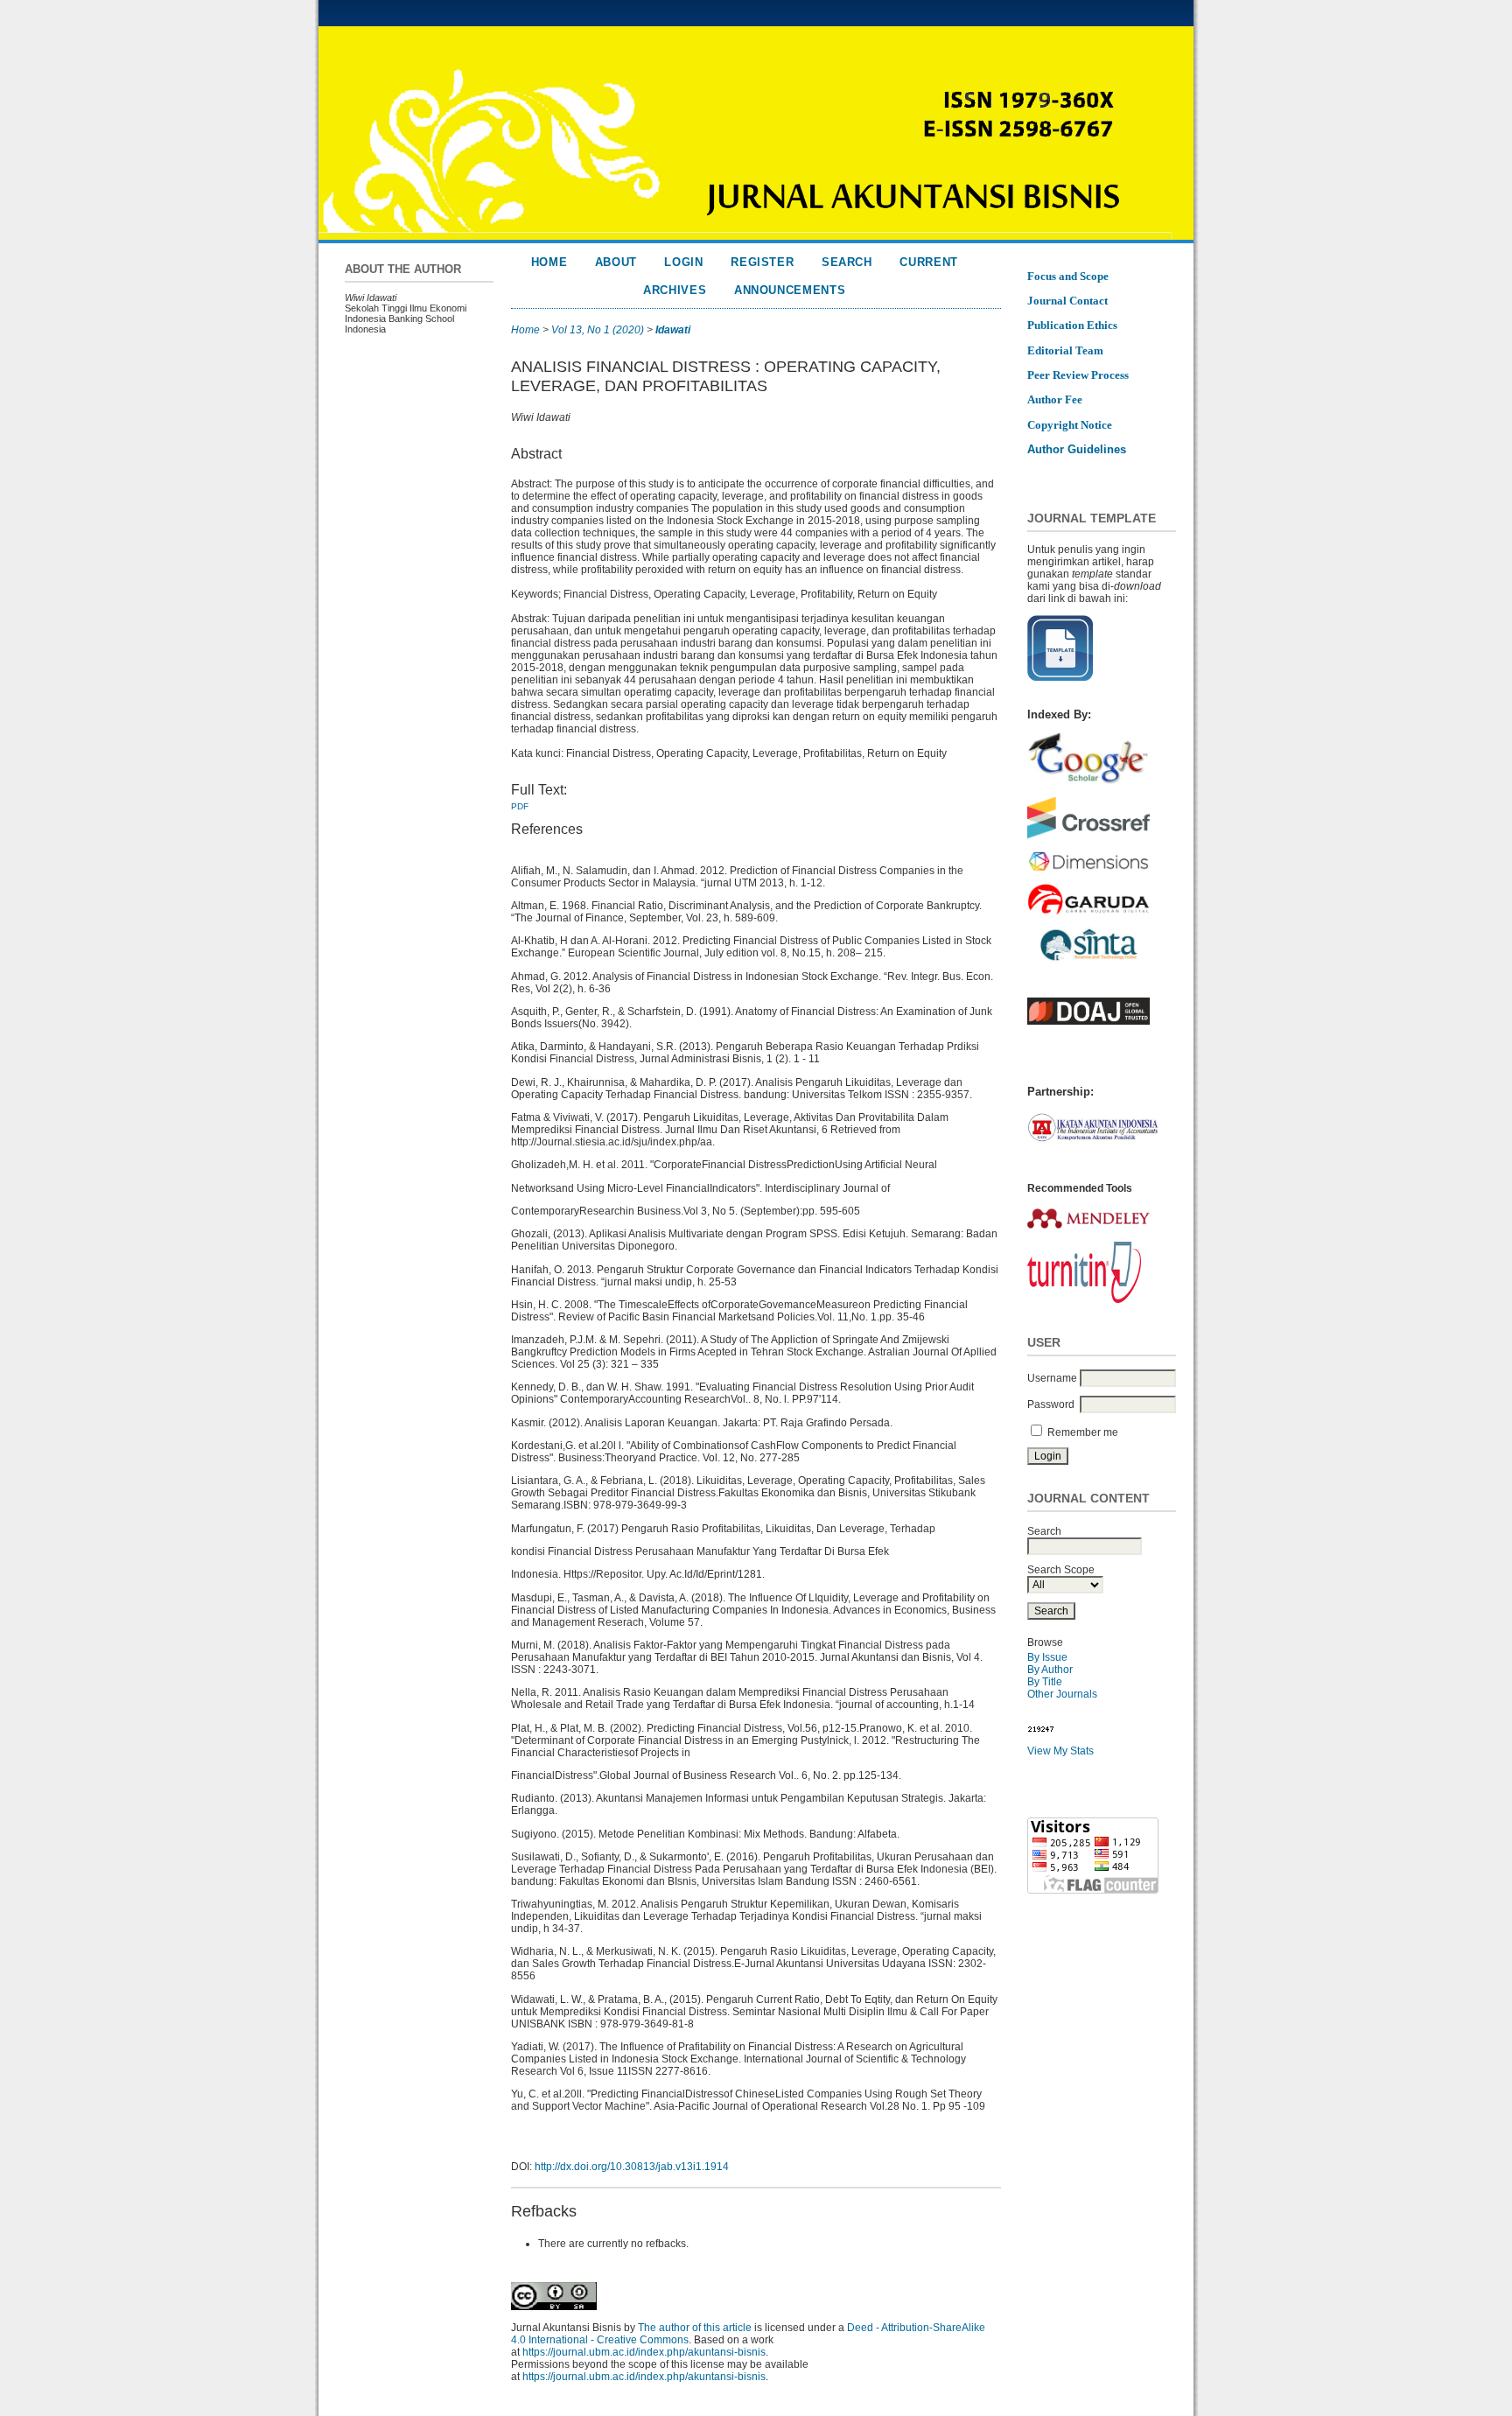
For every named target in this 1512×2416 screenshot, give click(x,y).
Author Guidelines (1077, 449)
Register (762, 262)
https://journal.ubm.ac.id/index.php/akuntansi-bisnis (644, 2352)
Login (683, 262)
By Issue (1047, 1657)
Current (929, 262)
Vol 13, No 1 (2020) (598, 330)
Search (847, 262)
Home (549, 262)
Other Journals (1062, 1694)
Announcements (790, 290)
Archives (675, 290)
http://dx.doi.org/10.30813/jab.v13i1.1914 (632, 2167)
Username (1052, 1378)
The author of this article (695, 2328)
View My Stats (1060, 1751)
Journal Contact (1067, 301)
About (616, 262)
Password (1051, 1404)
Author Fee (1055, 399)
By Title (1045, 1682)
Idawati (673, 330)
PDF (520, 806)
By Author (1050, 1670)
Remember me (1083, 1432)
